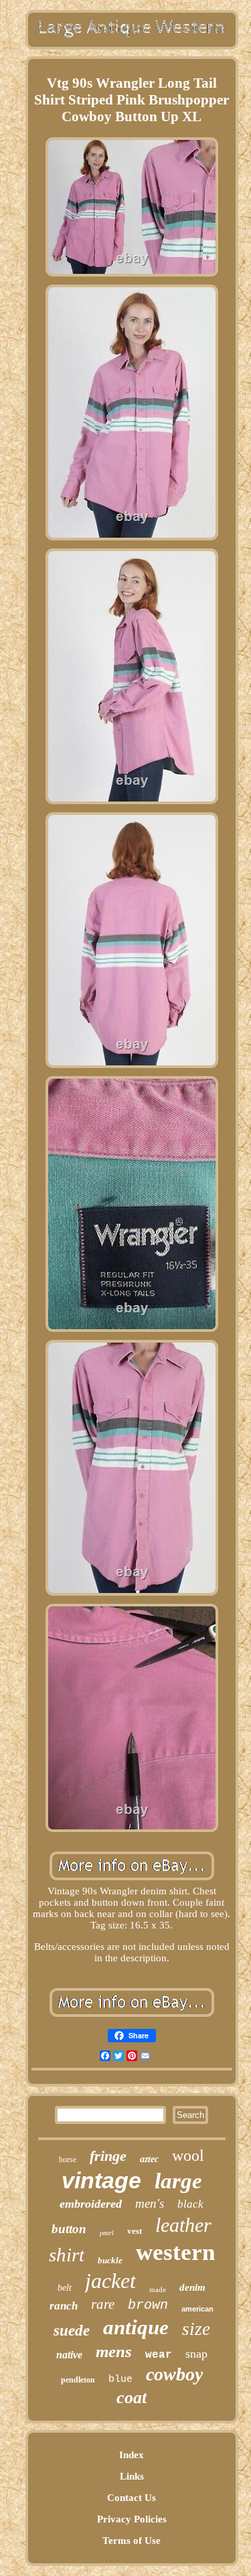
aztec (149, 2159)
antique (136, 2327)
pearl (107, 2233)
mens (114, 2351)
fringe (108, 2156)
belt (65, 2288)
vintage (101, 2180)
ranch (64, 2306)
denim (192, 2287)
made (158, 2289)
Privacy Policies (132, 2519)
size (196, 2329)
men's (150, 2203)
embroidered (91, 2204)
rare (103, 2304)
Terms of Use (132, 2541)
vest (135, 2231)
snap (196, 2354)
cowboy (174, 2374)
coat (132, 2398)
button (69, 2229)
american (197, 2309)
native (69, 2355)
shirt (67, 2255)
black (190, 2204)
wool (188, 2155)
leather (183, 2225)
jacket (110, 2281)
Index (132, 2455)
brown (148, 2305)
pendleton (78, 2380)
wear (159, 2355)
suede (72, 2331)
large (178, 2181)
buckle (110, 2260)
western (175, 2252)
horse (68, 2160)
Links (132, 2476)
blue (120, 2379)
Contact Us (132, 2498)
